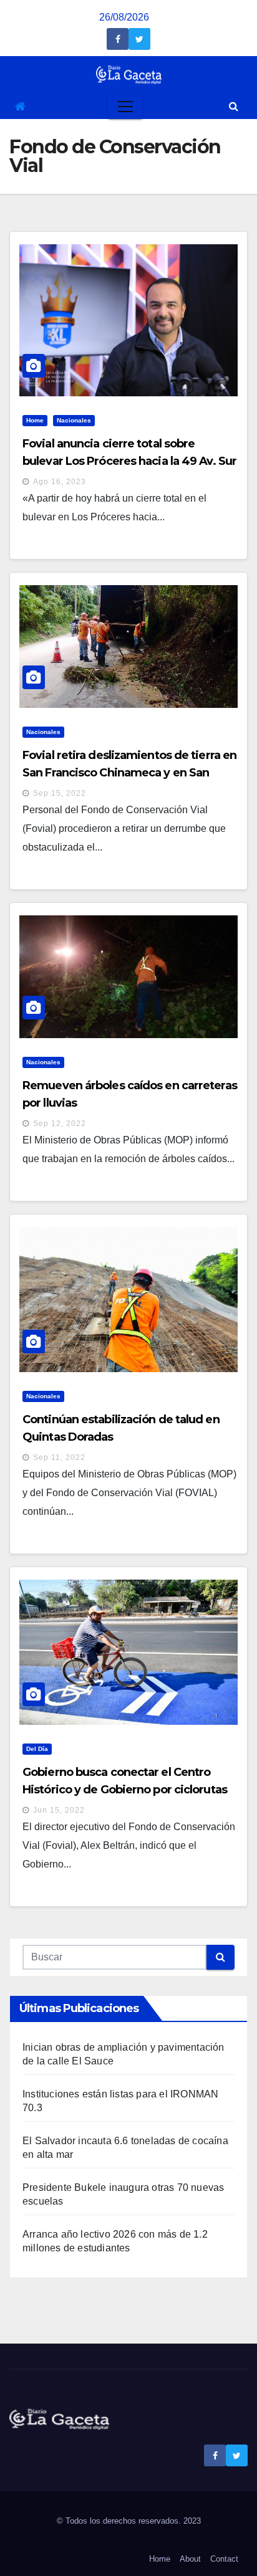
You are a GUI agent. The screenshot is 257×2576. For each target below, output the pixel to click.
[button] (234, 106)
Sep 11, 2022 (59, 1457)
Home (35, 420)
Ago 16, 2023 (60, 482)
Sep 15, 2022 (60, 793)
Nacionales (74, 420)
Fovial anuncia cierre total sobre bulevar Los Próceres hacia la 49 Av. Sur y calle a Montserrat (129, 461)
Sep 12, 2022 (60, 1123)
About (190, 2559)
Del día (37, 1749)
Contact (224, 2559)
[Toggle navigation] (125, 107)
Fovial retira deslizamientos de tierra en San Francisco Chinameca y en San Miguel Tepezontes (129, 773)
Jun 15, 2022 (59, 1810)
